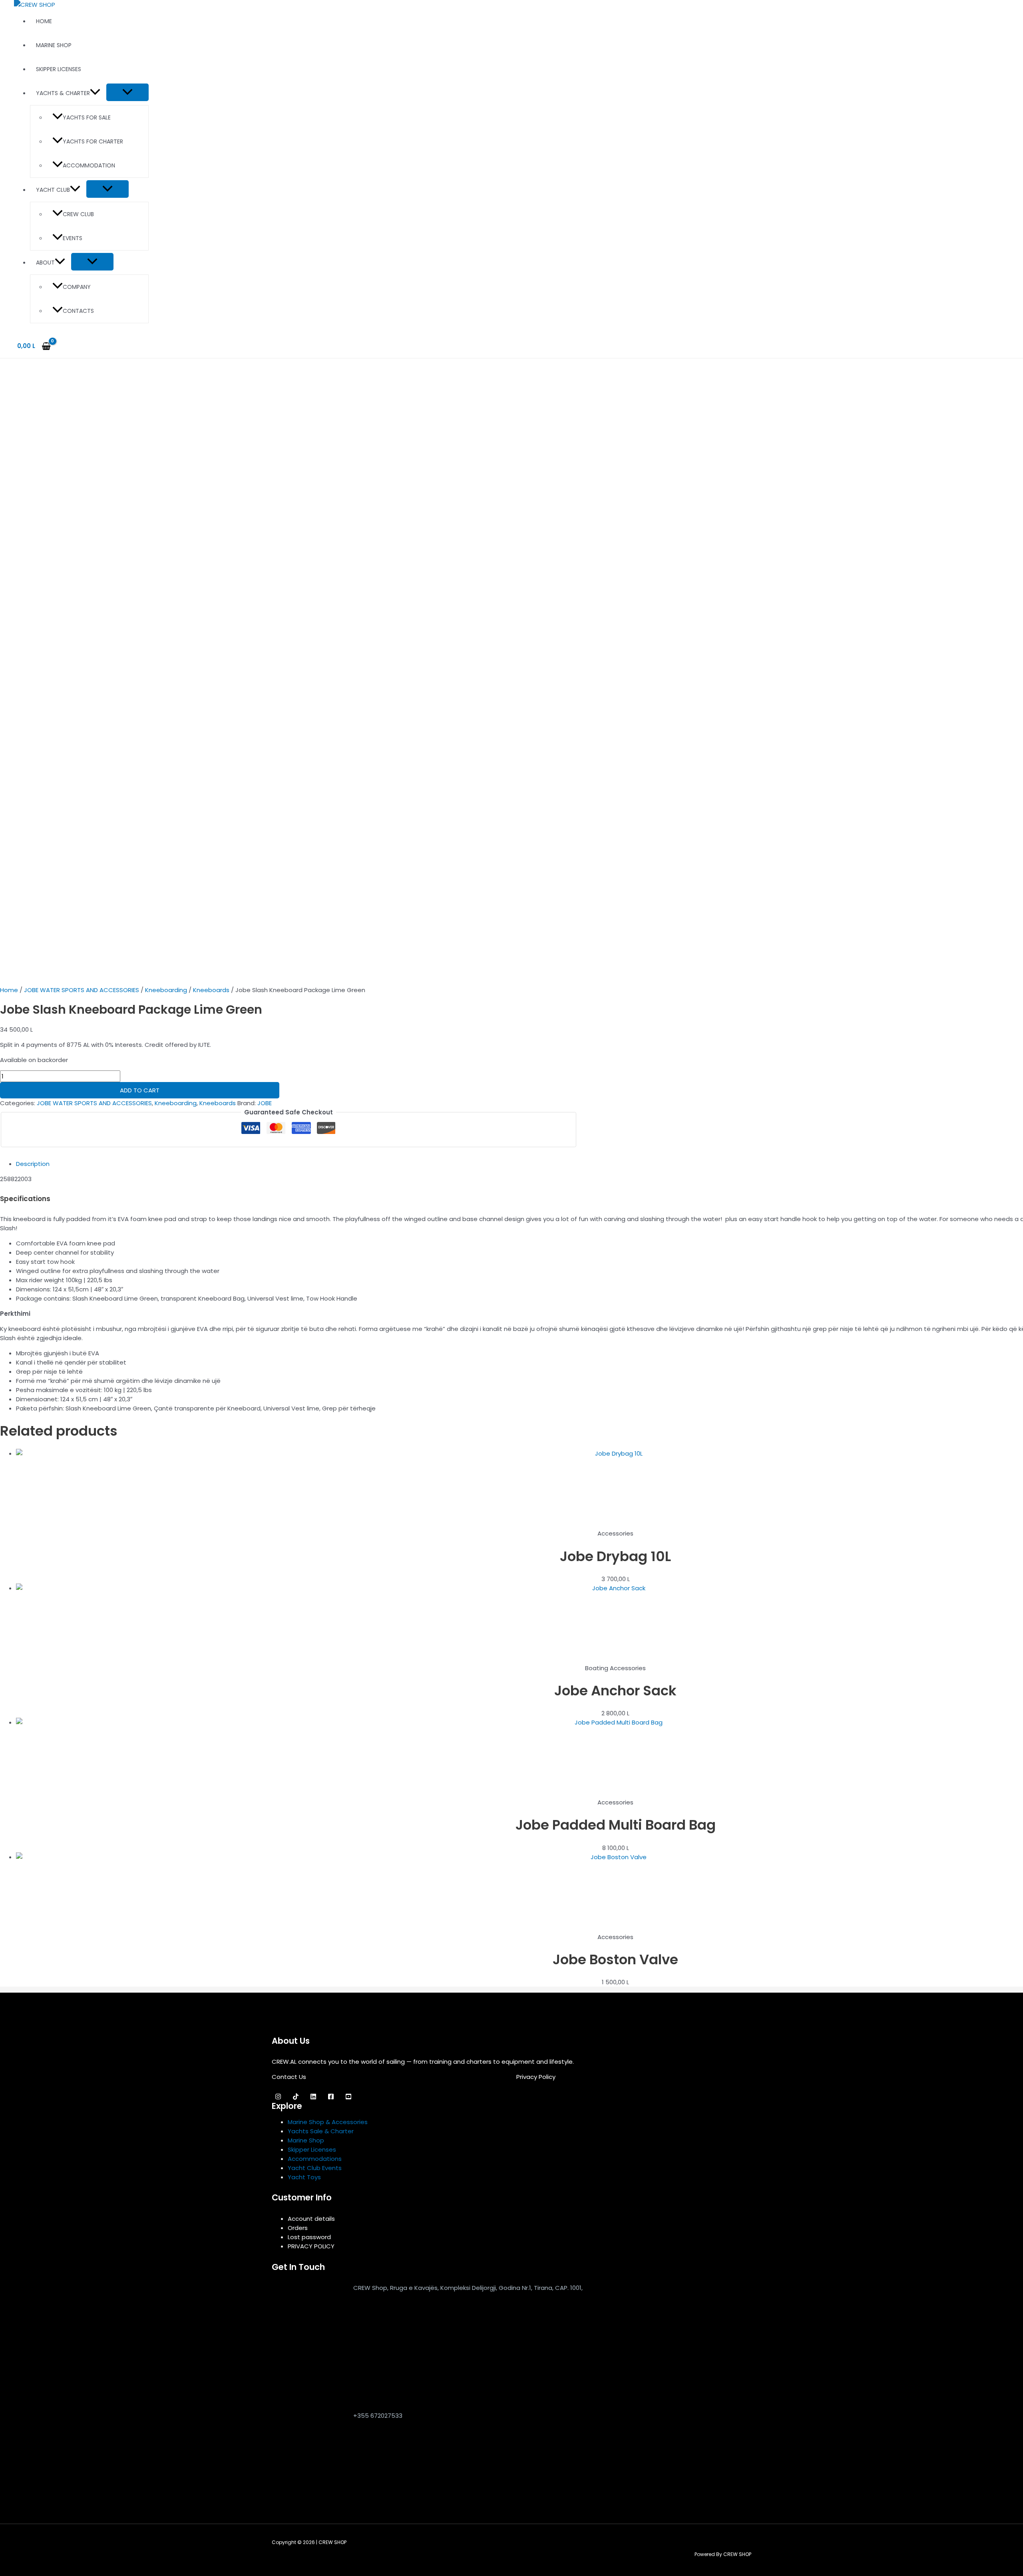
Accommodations (315, 2159)
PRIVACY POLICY (311, 2246)
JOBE (265, 1103)
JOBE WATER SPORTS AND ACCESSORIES (82, 990)
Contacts (78, 311)
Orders (298, 2228)
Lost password (309, 2237)
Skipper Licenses (59, 69)
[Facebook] (331, 2098)
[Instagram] (278, 2098)
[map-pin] (308, 2396)
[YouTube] (348, 2098)
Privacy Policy (536, 2077)
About (45, 263)
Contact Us (289, 2077)
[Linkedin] (313, 2098)
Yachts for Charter (93, 141)
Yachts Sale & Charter (321, 2131)
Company (77, 287)
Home (44, 21)
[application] (95, 93)
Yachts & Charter (63, 93)
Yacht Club (53, 190)
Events (73, 238)
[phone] (308, 2481)
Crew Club (78, 214)
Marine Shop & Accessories (328, 2122)
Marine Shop (54, 45)
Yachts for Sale (87, 117)
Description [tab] (33, 1164)
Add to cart (140, 1090)
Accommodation (89, 165)
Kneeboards (211, 990)
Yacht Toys (304, 2177)
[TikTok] (296, 2098)
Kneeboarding (166, 990)
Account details (311, 2219)
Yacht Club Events (315, 2168)
